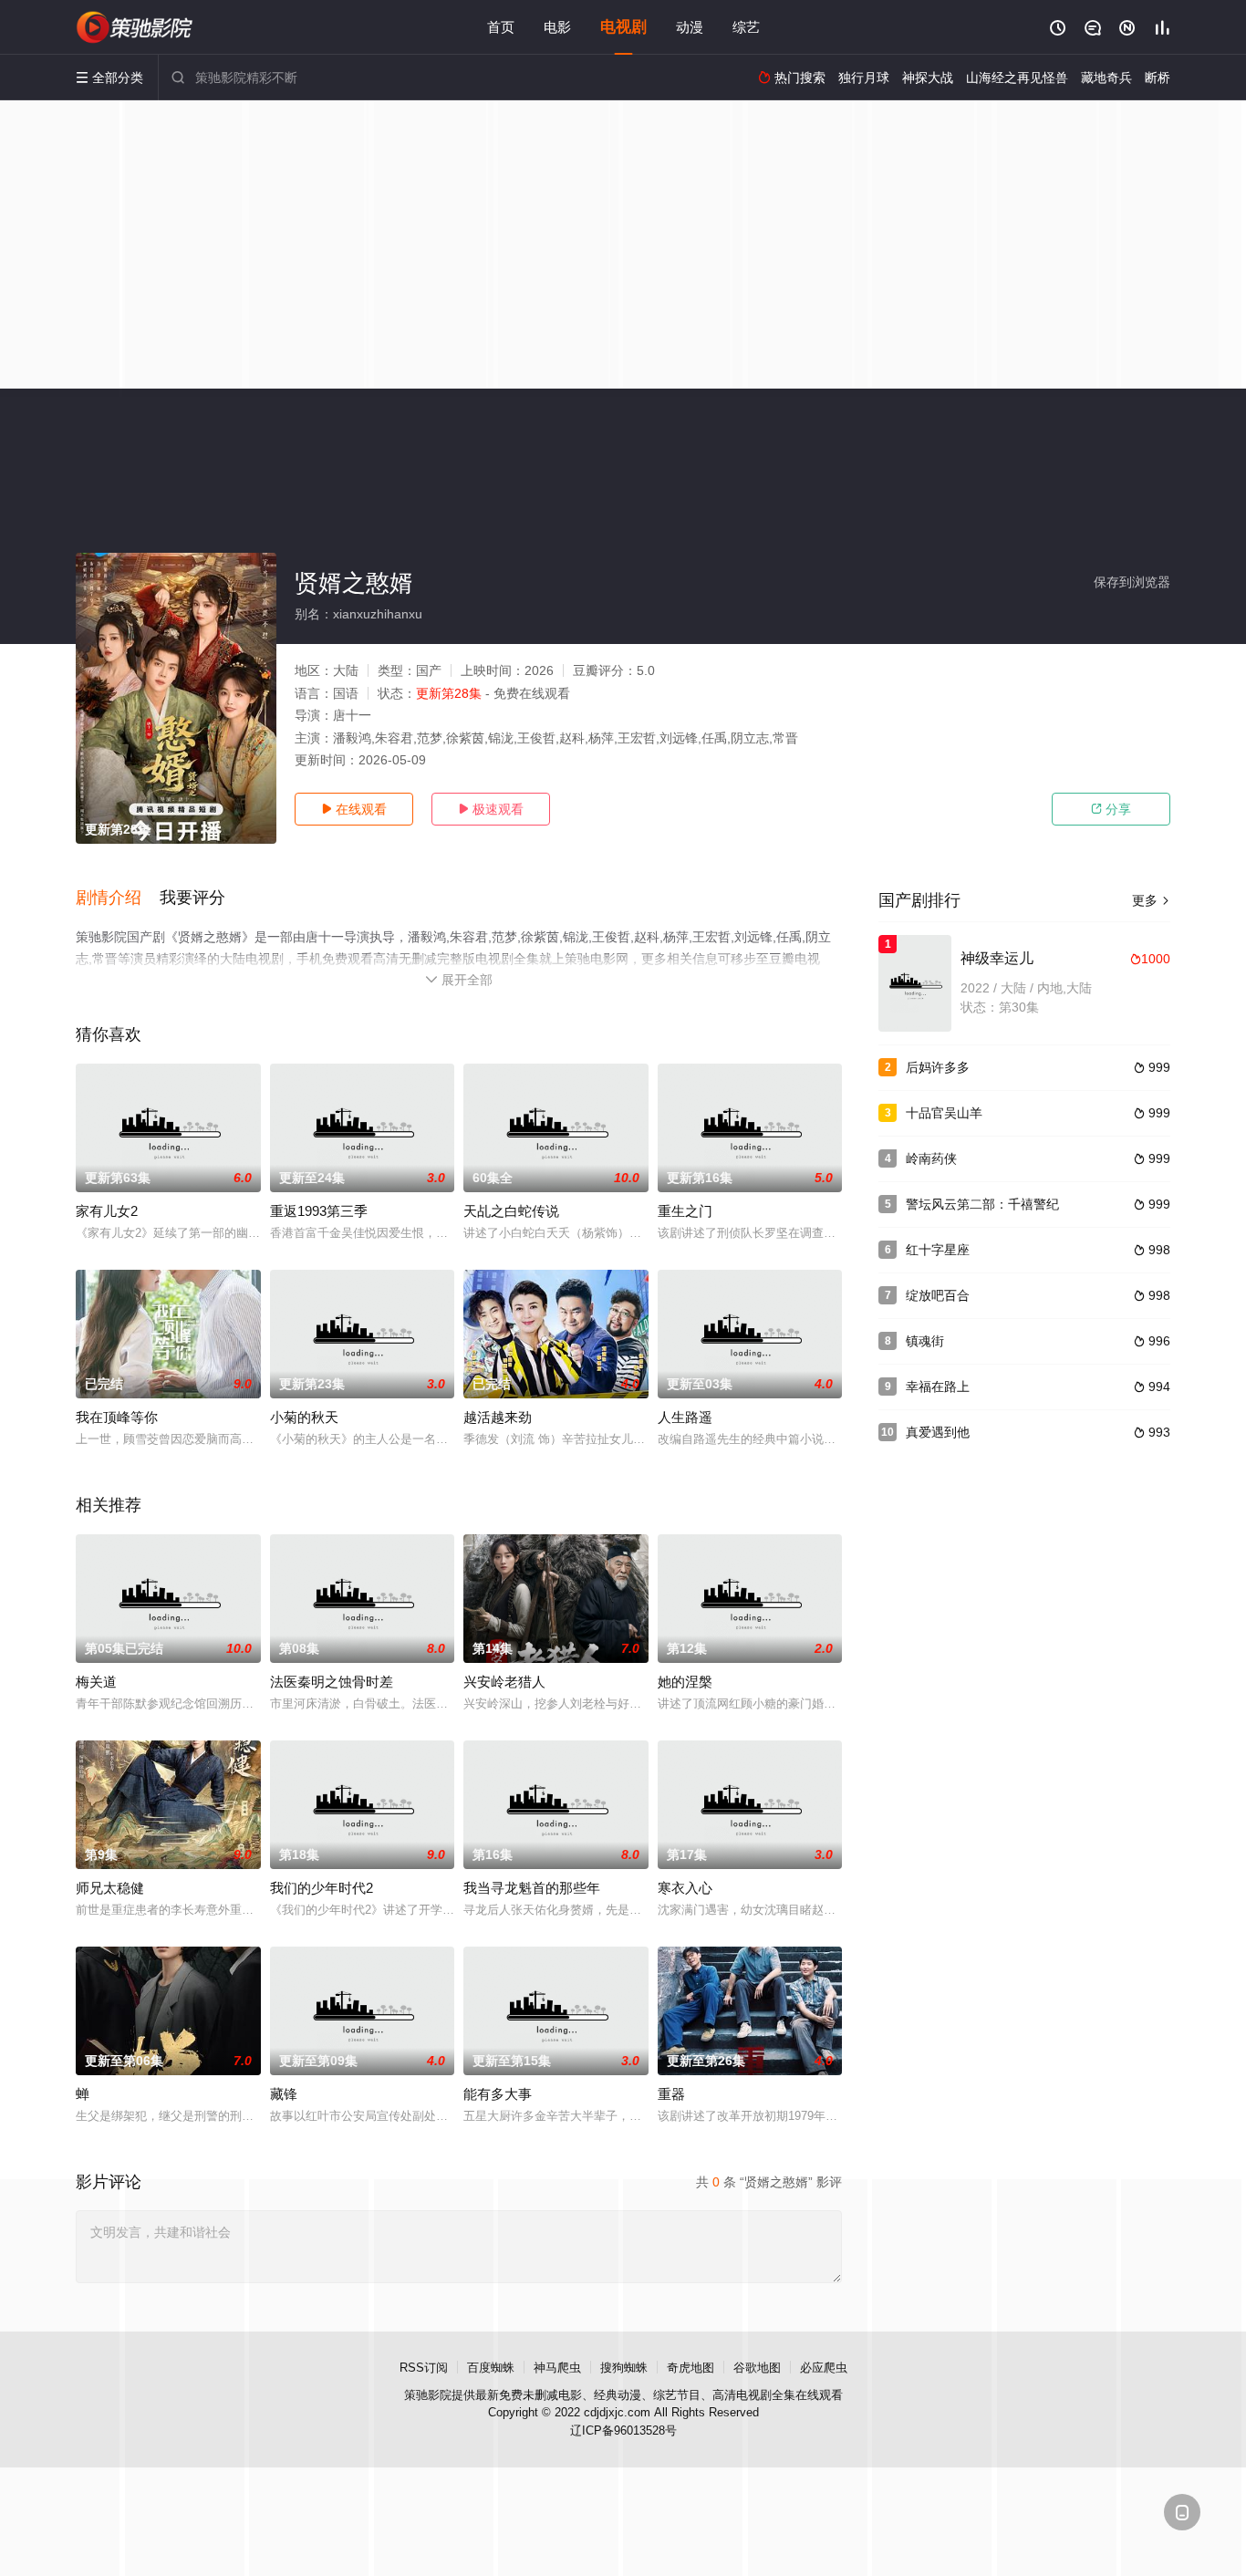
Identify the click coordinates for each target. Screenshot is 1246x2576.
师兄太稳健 (110, 1888)
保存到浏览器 (1132, 582)
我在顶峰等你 (117, 1417)
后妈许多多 (938, 1067)
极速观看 (491, 809)
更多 (1151, 900)
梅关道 (96, 1682)
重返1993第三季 (319, 1211)
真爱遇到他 (938, 1432)
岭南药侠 (931, 1158)
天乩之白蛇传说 (511, 1211)
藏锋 (284, 2094)
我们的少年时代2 (322, 1888)
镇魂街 (925, 1341)
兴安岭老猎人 (504, 1682)
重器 (671, 2094)
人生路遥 (685, 1417)
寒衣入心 (685, 1888)
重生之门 (685, 1211)
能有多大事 (498, 2094)
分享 (1111, 809)
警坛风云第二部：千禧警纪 (982, 1204)
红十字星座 (938, 1250)
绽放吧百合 (938, 1295)
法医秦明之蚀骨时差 (332, 1682)
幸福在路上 (938, 1387)
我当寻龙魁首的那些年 (532, 1888)
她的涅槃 (685, 1682)
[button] (118, 898)
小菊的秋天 (304, 1417)
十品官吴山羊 (944, 1113)
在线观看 (354, 809)
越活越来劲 (498, 1417)
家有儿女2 (107, 1211)
